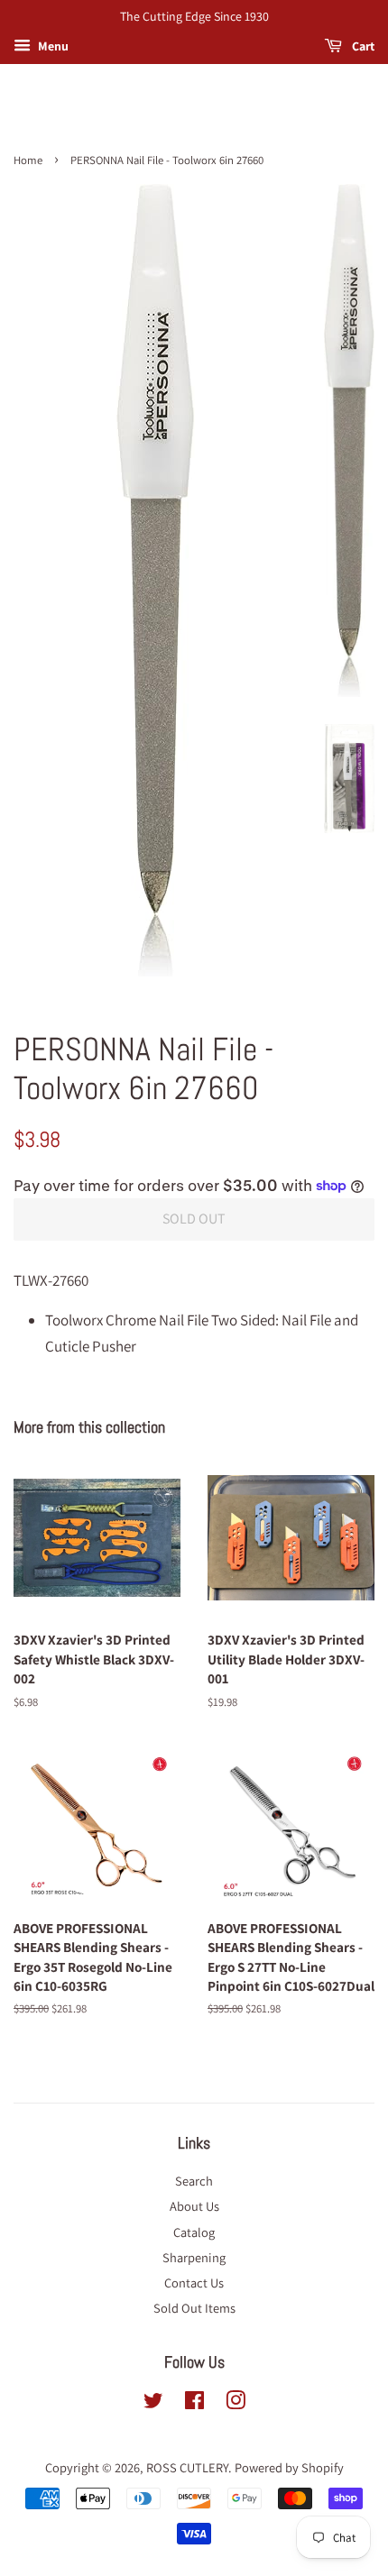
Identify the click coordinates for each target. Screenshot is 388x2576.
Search (194, 2181)
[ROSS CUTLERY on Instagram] (236, 2403)
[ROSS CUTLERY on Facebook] (194, 2403)
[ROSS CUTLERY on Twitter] (153, 2403)
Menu (52, 46)
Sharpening (194, 2257)
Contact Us (194, 2283)
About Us (194, 2206)
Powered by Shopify (289, 2467)
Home (28, 160)
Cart (362, 46)
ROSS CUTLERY (187, 2467)
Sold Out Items (194, 2308)
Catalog (194, 2232)
